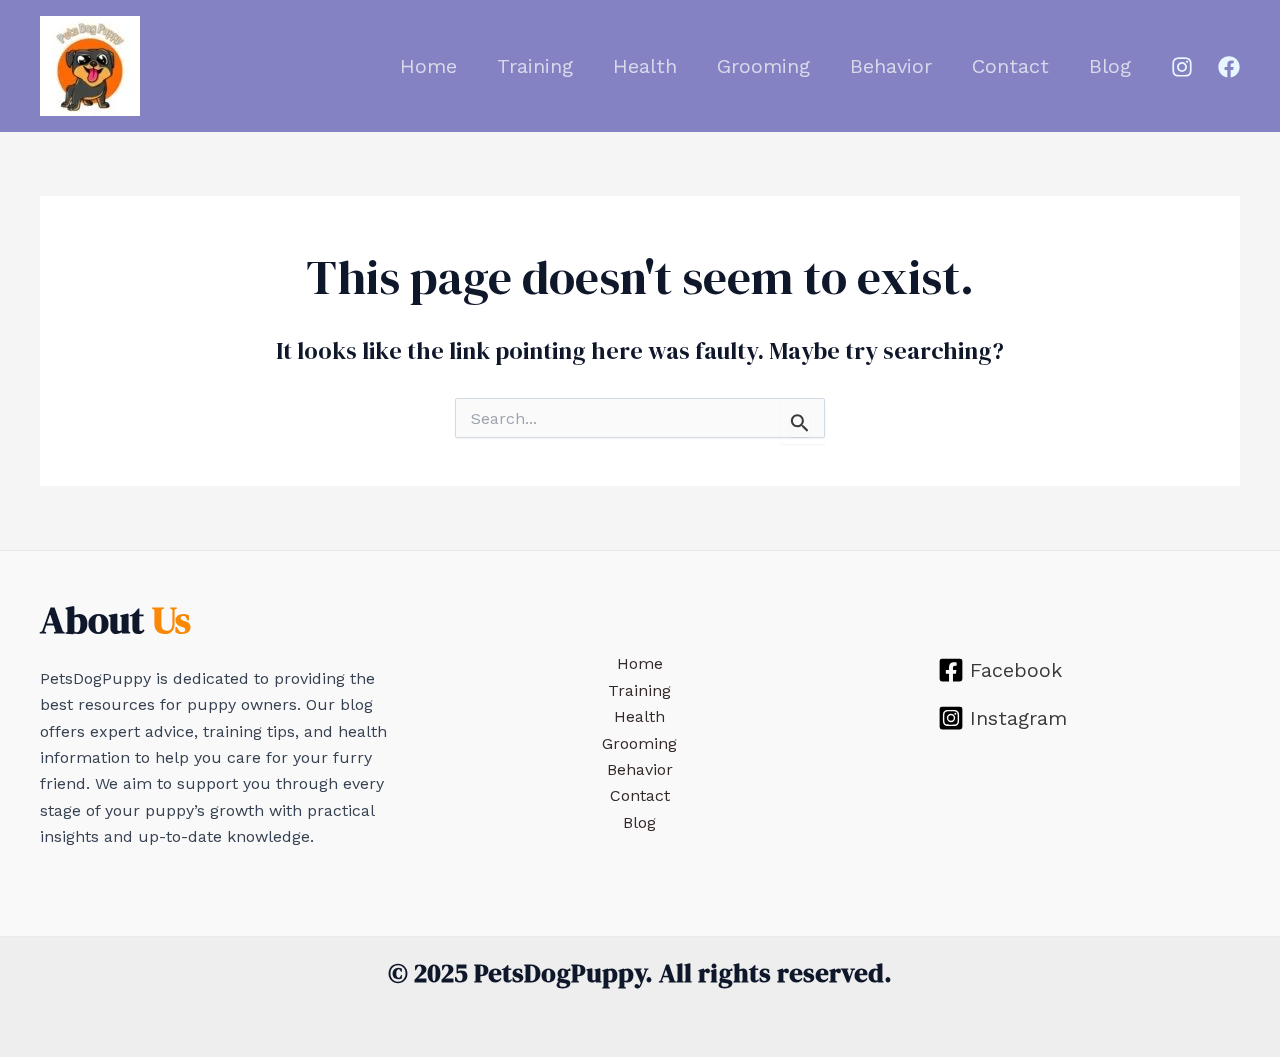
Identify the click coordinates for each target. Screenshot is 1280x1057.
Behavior (891, 66)
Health (645, 66)
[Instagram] (1182, 67)
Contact (1010, 66)
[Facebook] (1229, 67)
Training (535, 66)
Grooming (763, 66)
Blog (1110, 66)
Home (428, 66)
